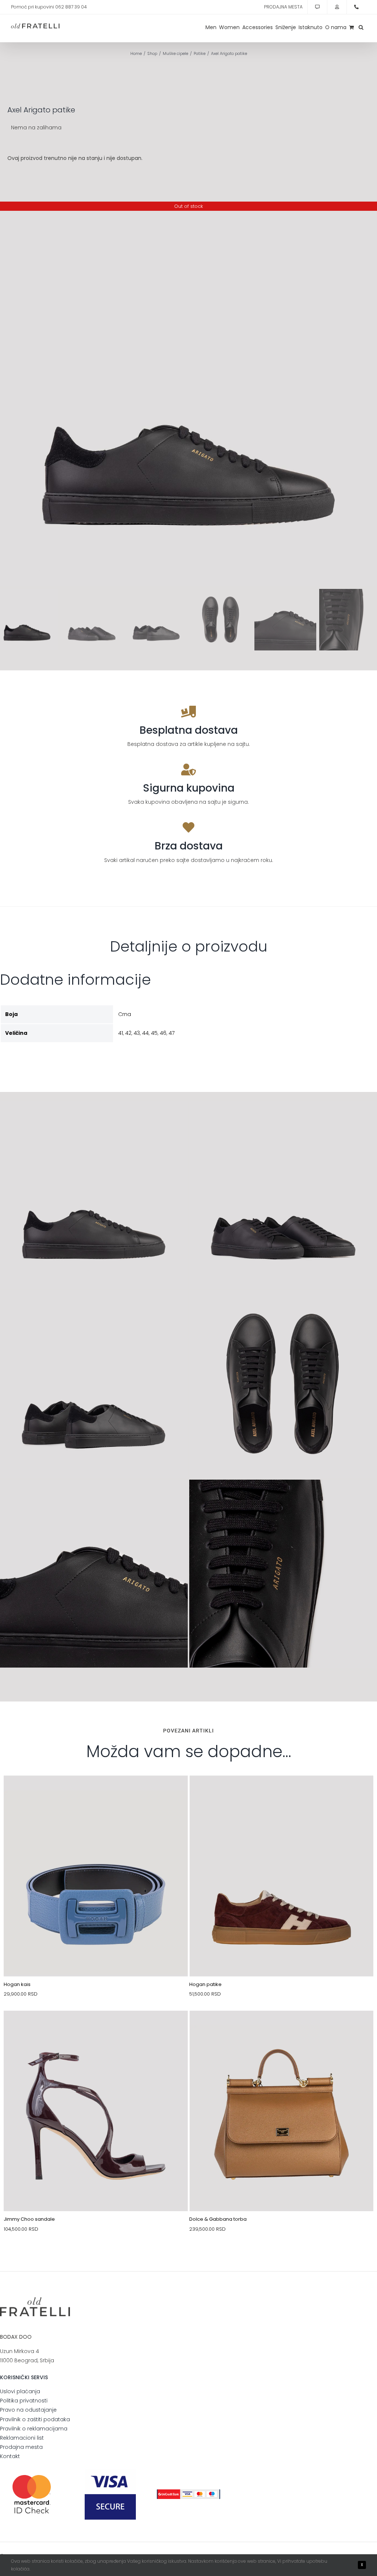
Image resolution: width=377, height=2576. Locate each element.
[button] (361, 27)
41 (121, 1033)
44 (145, 1033)
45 (154, 1033)
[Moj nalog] (337, 7)
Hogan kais (17, 1984)
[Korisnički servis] (317, 7)
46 (163, 1033)
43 (137, 1033)
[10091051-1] (282, 1793)
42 (128, 1033)
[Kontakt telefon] (356, 7)
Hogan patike (205, 1984)
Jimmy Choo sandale (29, 2219)
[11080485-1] (96, 2028)
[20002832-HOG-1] (96, 1793)
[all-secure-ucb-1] (188, 2492)
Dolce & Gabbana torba (218, 2219)
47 (172, 1033)
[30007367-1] (282, 2028)
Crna (125, 1014)
